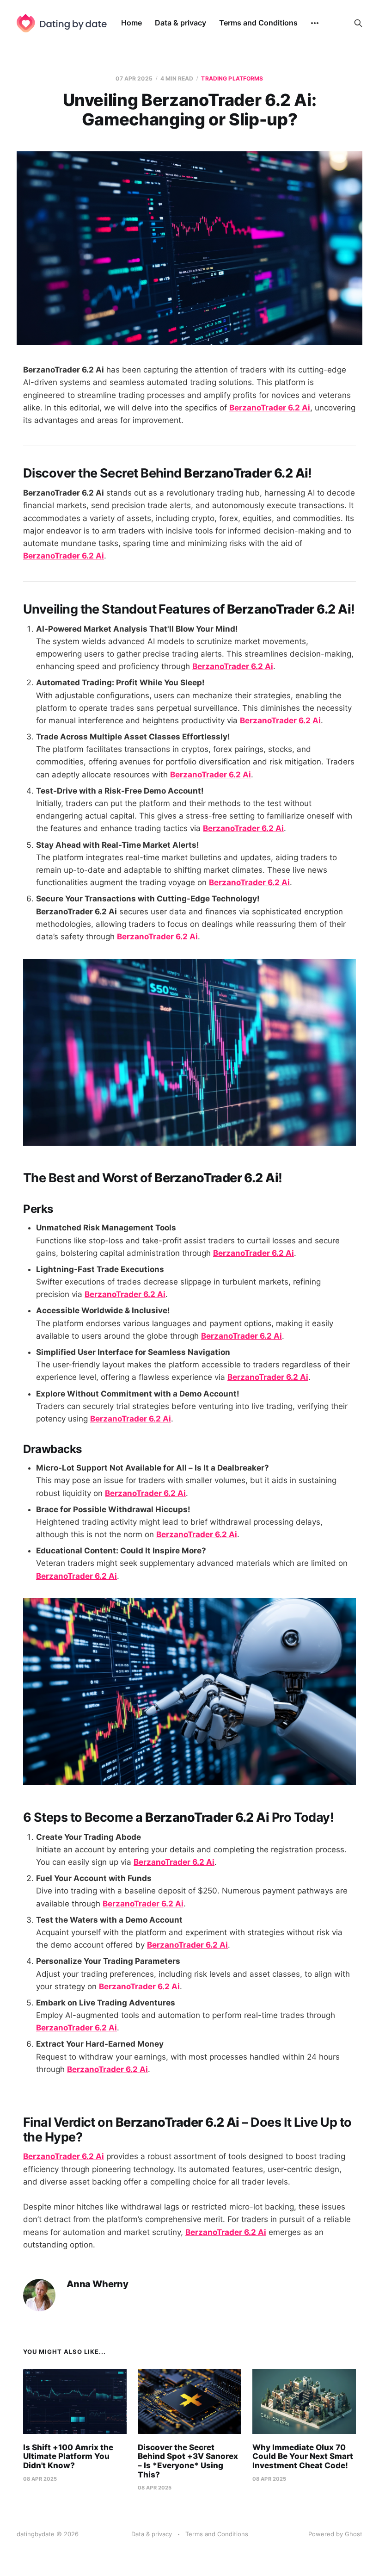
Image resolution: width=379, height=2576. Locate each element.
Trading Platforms (232, 78)
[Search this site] (358, 23)
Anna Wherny (98, 2284)
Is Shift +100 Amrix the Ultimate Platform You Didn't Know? (68, 2456)
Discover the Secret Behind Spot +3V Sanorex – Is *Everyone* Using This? (188, 2461)
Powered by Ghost (335, 2534)
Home (131, 23)
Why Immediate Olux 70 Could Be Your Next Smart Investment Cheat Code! (303, 2456)
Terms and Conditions (258, 23)
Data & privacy (180, 23)
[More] (315, 23)
